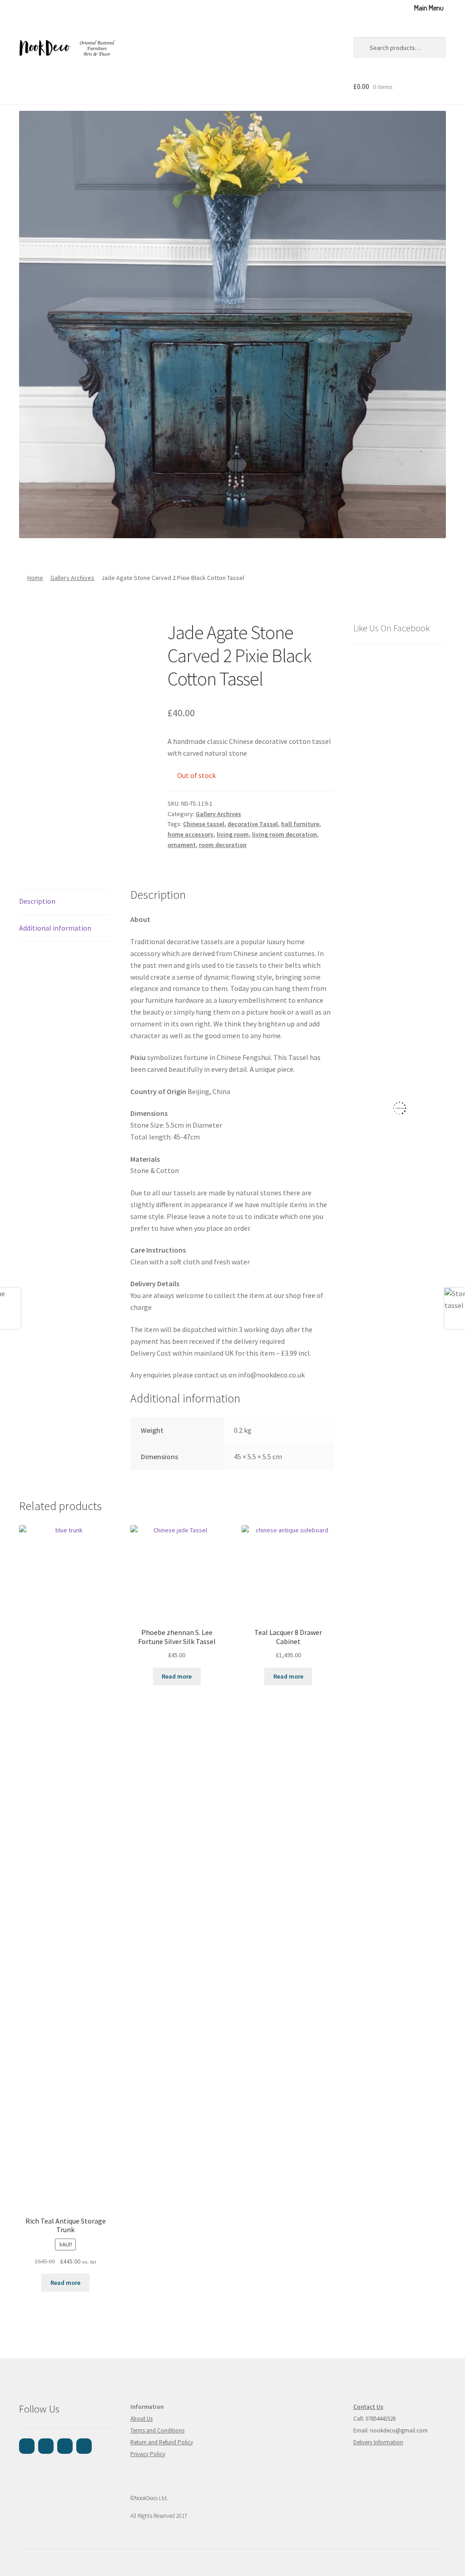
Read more (65, 2283)
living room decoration (284, 834)
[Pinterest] (65, 2446)
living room (233, 834)
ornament (182, 845)
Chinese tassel (204, 824)
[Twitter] (84, 2446)
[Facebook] (27, 2446)
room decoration (223, 845)
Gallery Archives (72, 578)
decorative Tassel (253, 824)
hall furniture (300, 824)
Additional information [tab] (55, 928)
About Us (141, 2419)
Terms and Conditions (157, 2430)
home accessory (190, 834)
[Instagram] (46, 2446)
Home (35, 578)
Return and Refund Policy (162, 2442)
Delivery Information (378, 2442)
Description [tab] (37, 901)
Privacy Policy (148, 2454)
